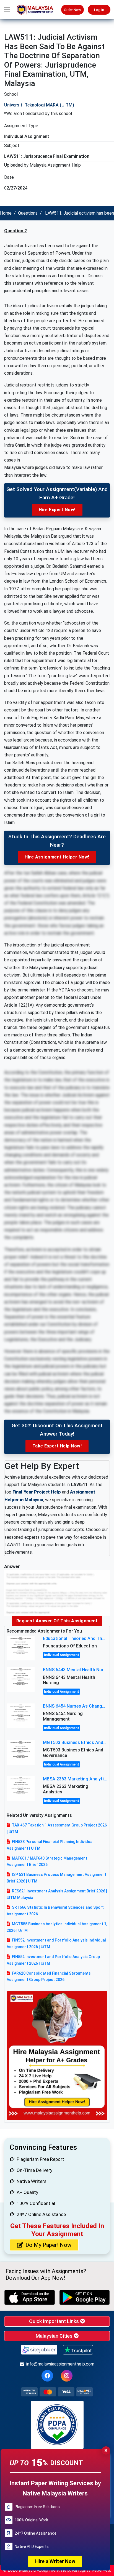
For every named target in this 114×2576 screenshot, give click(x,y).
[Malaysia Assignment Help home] (38, 10)
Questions (28, 213)
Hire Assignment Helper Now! (57, 857)
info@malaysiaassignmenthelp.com (60, 2364)
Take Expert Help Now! (57, 1446)
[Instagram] (67, 2376)
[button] (7, 10)
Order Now (72, 10)
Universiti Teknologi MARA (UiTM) (39, 105)
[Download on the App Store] (30, 2297)
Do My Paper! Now (48, 2245)
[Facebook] (47, 2376)
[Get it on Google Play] (85, 2297)
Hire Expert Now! (57, 510)
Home (6, 213)
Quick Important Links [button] (55, 2321)
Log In (99, 10)
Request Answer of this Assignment (57, 1621)
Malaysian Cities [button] (55, 2336)
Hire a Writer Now (55, 2561)
